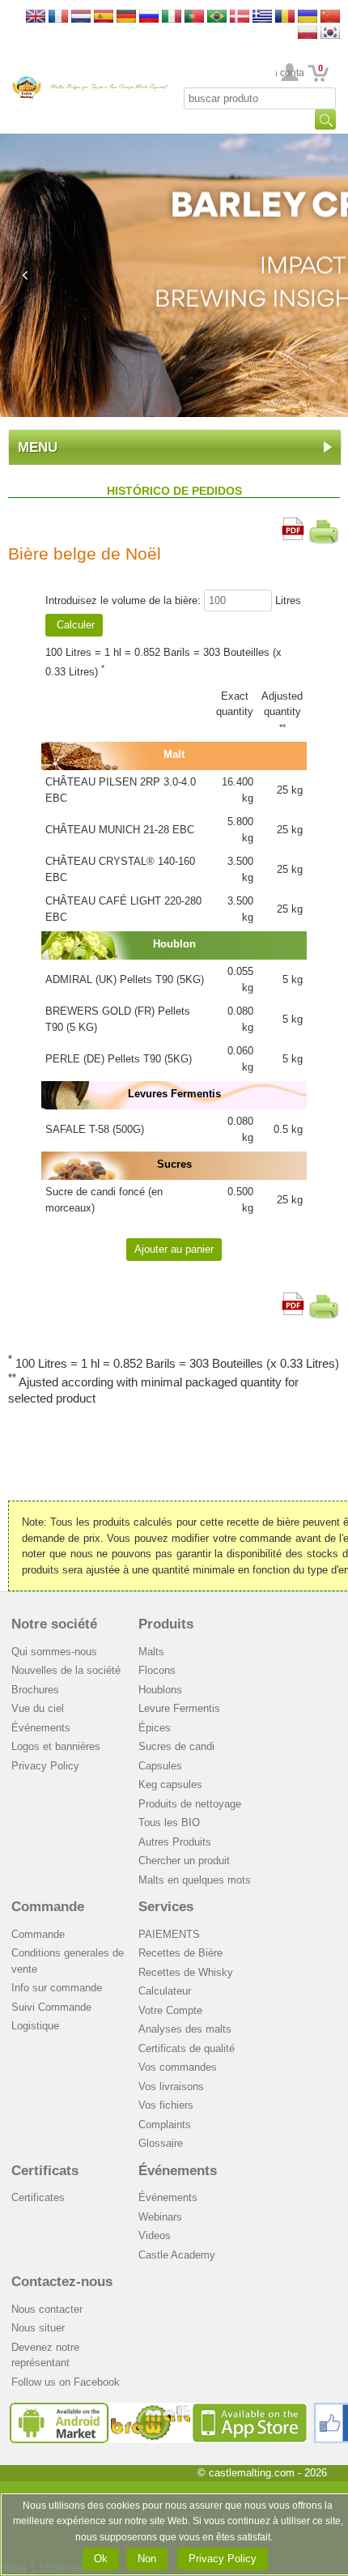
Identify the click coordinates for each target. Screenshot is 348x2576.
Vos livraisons (171, 2086)
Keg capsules (170, 1784)
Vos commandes (178, 2067)
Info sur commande (57, 1988)
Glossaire (161, 2143)
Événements (41, 1728)
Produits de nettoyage (190, 1804)
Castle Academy (177, 2255)
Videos (155, 2235)
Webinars (160, 2217)
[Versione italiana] (172, 17)
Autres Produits (175, 1842)
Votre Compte (170, 2010)
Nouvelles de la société (66, 1670)
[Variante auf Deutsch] (126, 17)
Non (147, 2559)
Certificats (45, 2171)
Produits (166, 1624)
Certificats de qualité (187, 2048)
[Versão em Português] (194, 17)
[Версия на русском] (149, 17)
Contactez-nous (62, 2282)
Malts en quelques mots (195, 1880)
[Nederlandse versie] (81, 17)
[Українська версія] (308, 17)
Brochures (35, 1690)
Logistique (35, 2026)
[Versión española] (104, 17)
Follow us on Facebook (66, 2382)
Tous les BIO (169, 1822)
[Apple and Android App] (159, 2409)
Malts (151, 1652)
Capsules (160, 1766)
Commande (48, 1907)
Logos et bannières (56, 1746)
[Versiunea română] (285, 17)
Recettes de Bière (180, 1953)
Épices (155, 1728)
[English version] (36, 17)
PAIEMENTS (169, 1934)
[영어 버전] (330, 34)
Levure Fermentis (179, 1708)
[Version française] (58, 17)
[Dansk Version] (240, 17)
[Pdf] (293, 525)
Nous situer (38, 2328)
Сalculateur (165, 1991)
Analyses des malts (185, 2029)
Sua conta (290, 73)
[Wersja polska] (308, 34)
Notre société (54, 1624)
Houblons (160, 1690)
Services (166, 1907)
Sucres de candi (176, 1746)
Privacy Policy (45, 1766)
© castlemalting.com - (262, 2473)
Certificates (38, 2197)
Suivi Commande (51, 2007)
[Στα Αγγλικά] (262, 17)
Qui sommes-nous (54, 1652)
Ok (101, 2559)
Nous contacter (47, 2309)
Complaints (165, 2125)
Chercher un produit (184, 1861)
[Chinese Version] (330, 17)
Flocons (157, 1670)
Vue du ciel (38, 1708)
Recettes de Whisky (186, 1972)
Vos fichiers (166, 2105)
